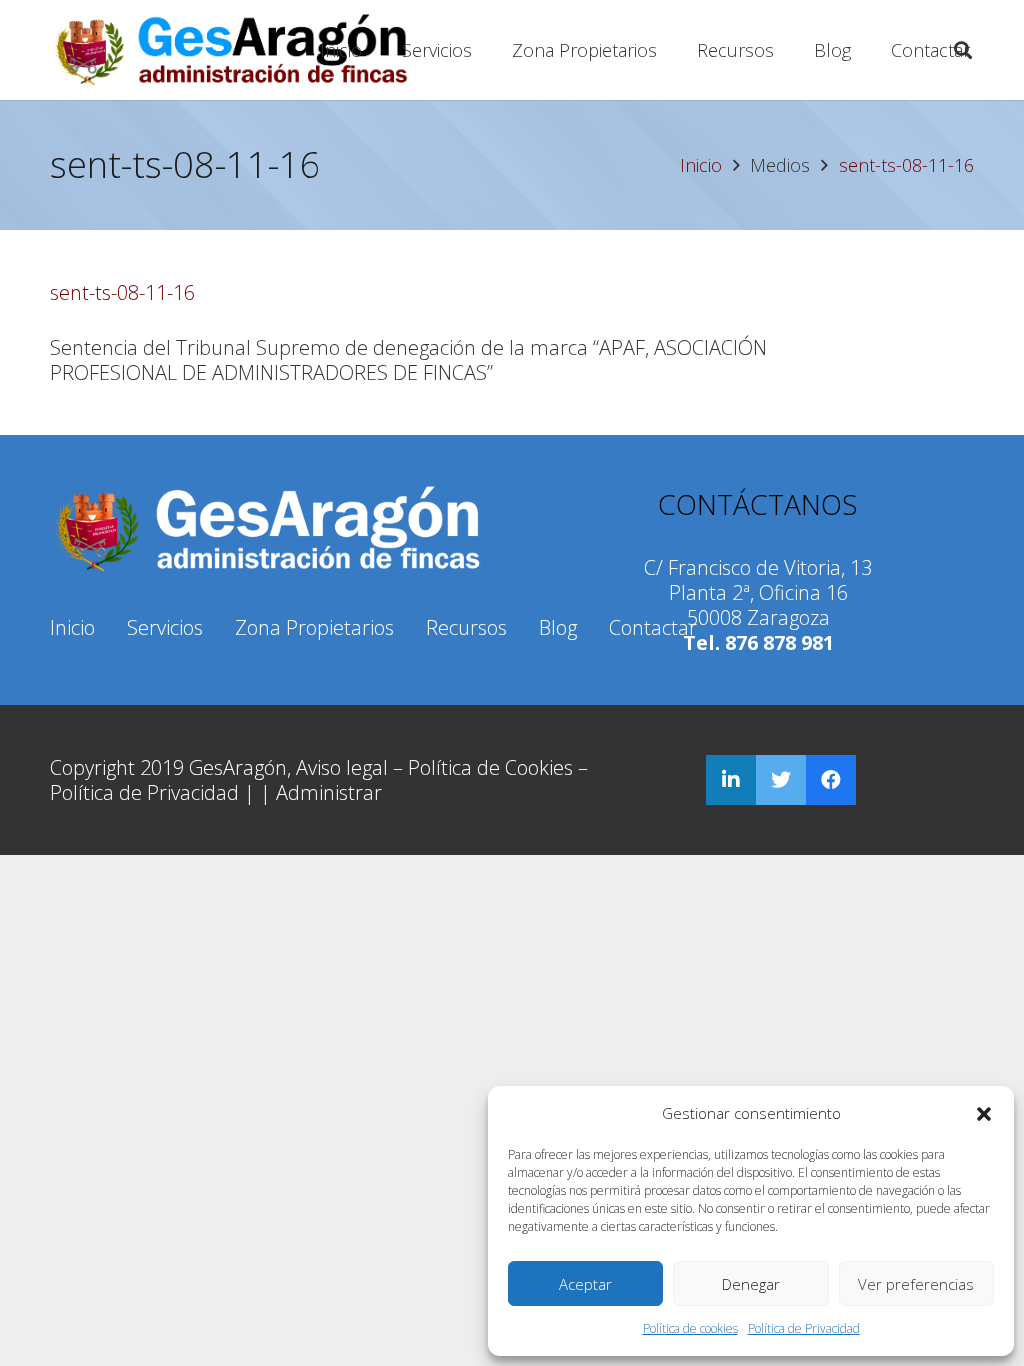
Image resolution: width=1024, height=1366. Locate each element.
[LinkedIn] (731, 780)
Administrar (329, 792)
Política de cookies (690, 1328)
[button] (984, 1114)
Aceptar (585, 1284)
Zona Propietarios (314, 627)
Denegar (751, 1284)
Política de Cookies (490, 767)
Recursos (466, 627)
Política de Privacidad (804, 1328)
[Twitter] (781, 780)
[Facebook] (831, 780)
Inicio (72, 627)
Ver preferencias (916, 1284)
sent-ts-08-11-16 (122, 292)
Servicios (165, 627)
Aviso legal (342, 767)
